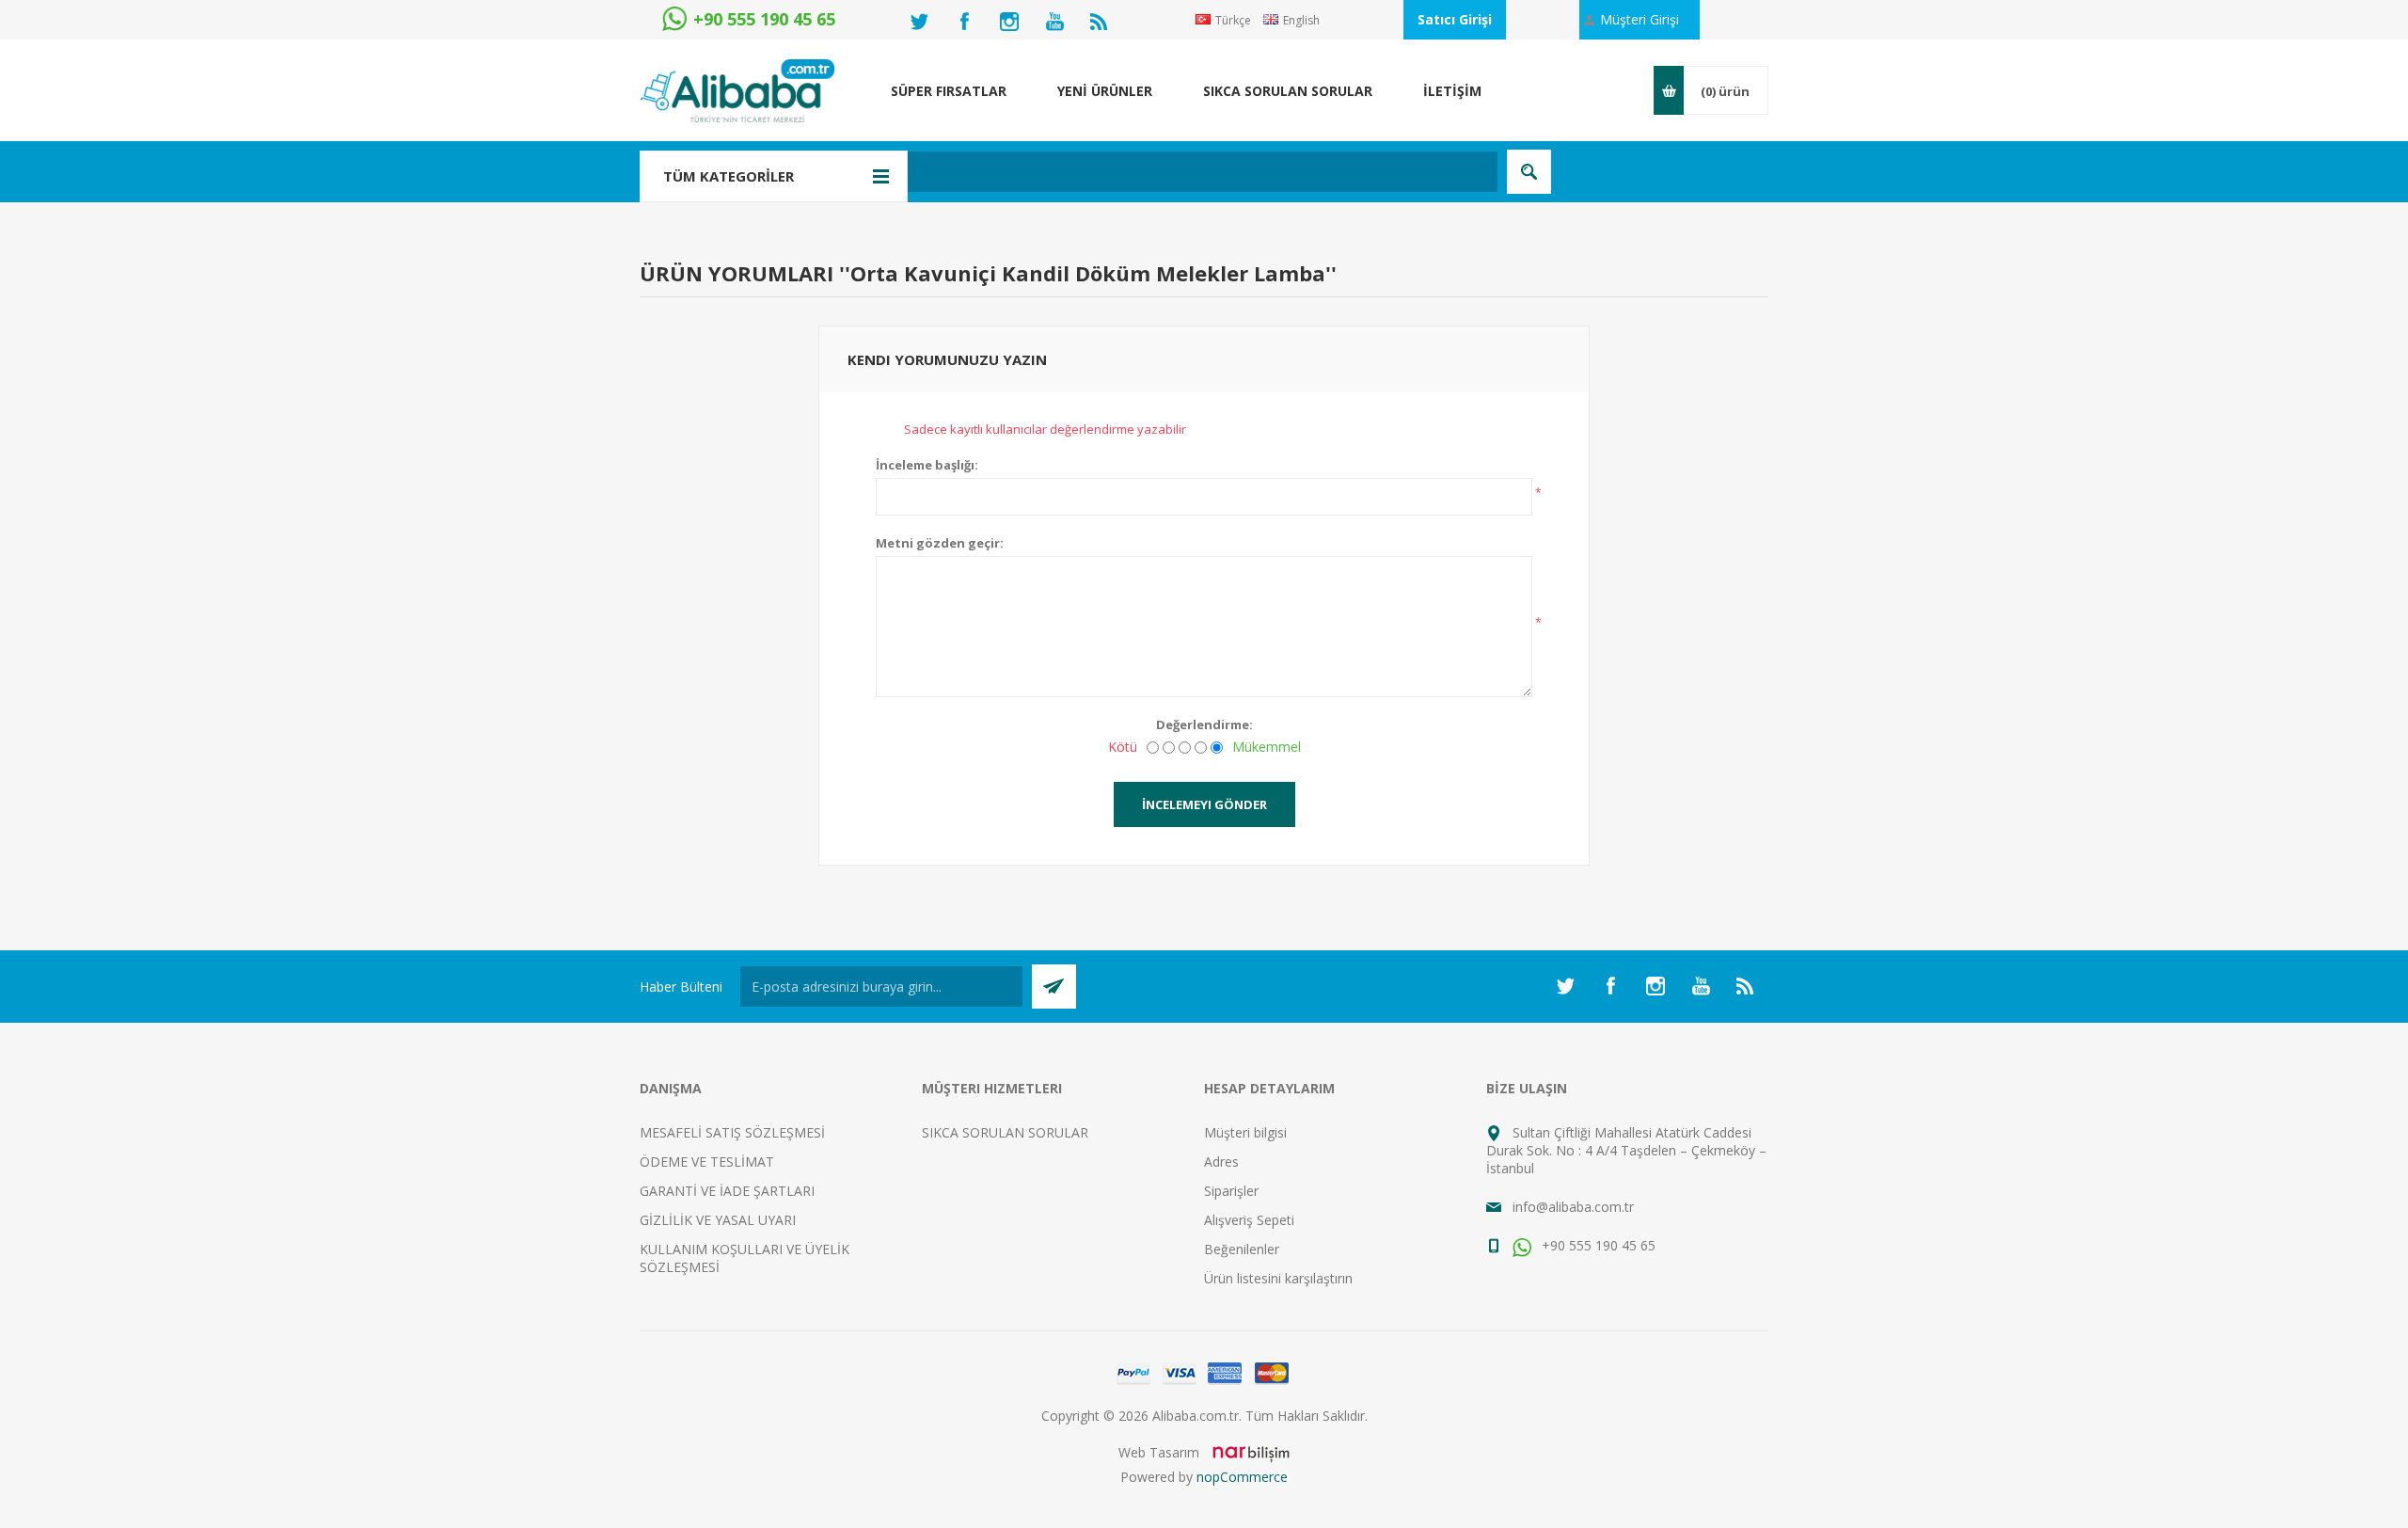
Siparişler (1231, 1191)
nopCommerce (1242, 1477)
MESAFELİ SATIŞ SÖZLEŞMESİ (732, 1132)
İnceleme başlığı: (927, 465)
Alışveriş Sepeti (1249, 1220)
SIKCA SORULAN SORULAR (1005, 1132)
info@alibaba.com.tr (1573, 1207)
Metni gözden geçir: (940, 543)
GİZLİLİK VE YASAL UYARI (718, 1220)
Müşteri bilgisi (1245, 1132)
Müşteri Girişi (1640, 19)
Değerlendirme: (1204, 724)
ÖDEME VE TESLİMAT (707, 1162)
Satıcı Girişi (1455, 19)
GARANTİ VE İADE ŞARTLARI (727, 1191)
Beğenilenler (1242, 1249)
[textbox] (1105, 172)
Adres (1221, 1162)
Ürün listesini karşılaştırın (1278, 1278)
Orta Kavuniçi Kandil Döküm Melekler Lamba (1088, 273)
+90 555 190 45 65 (1597, 1245)
